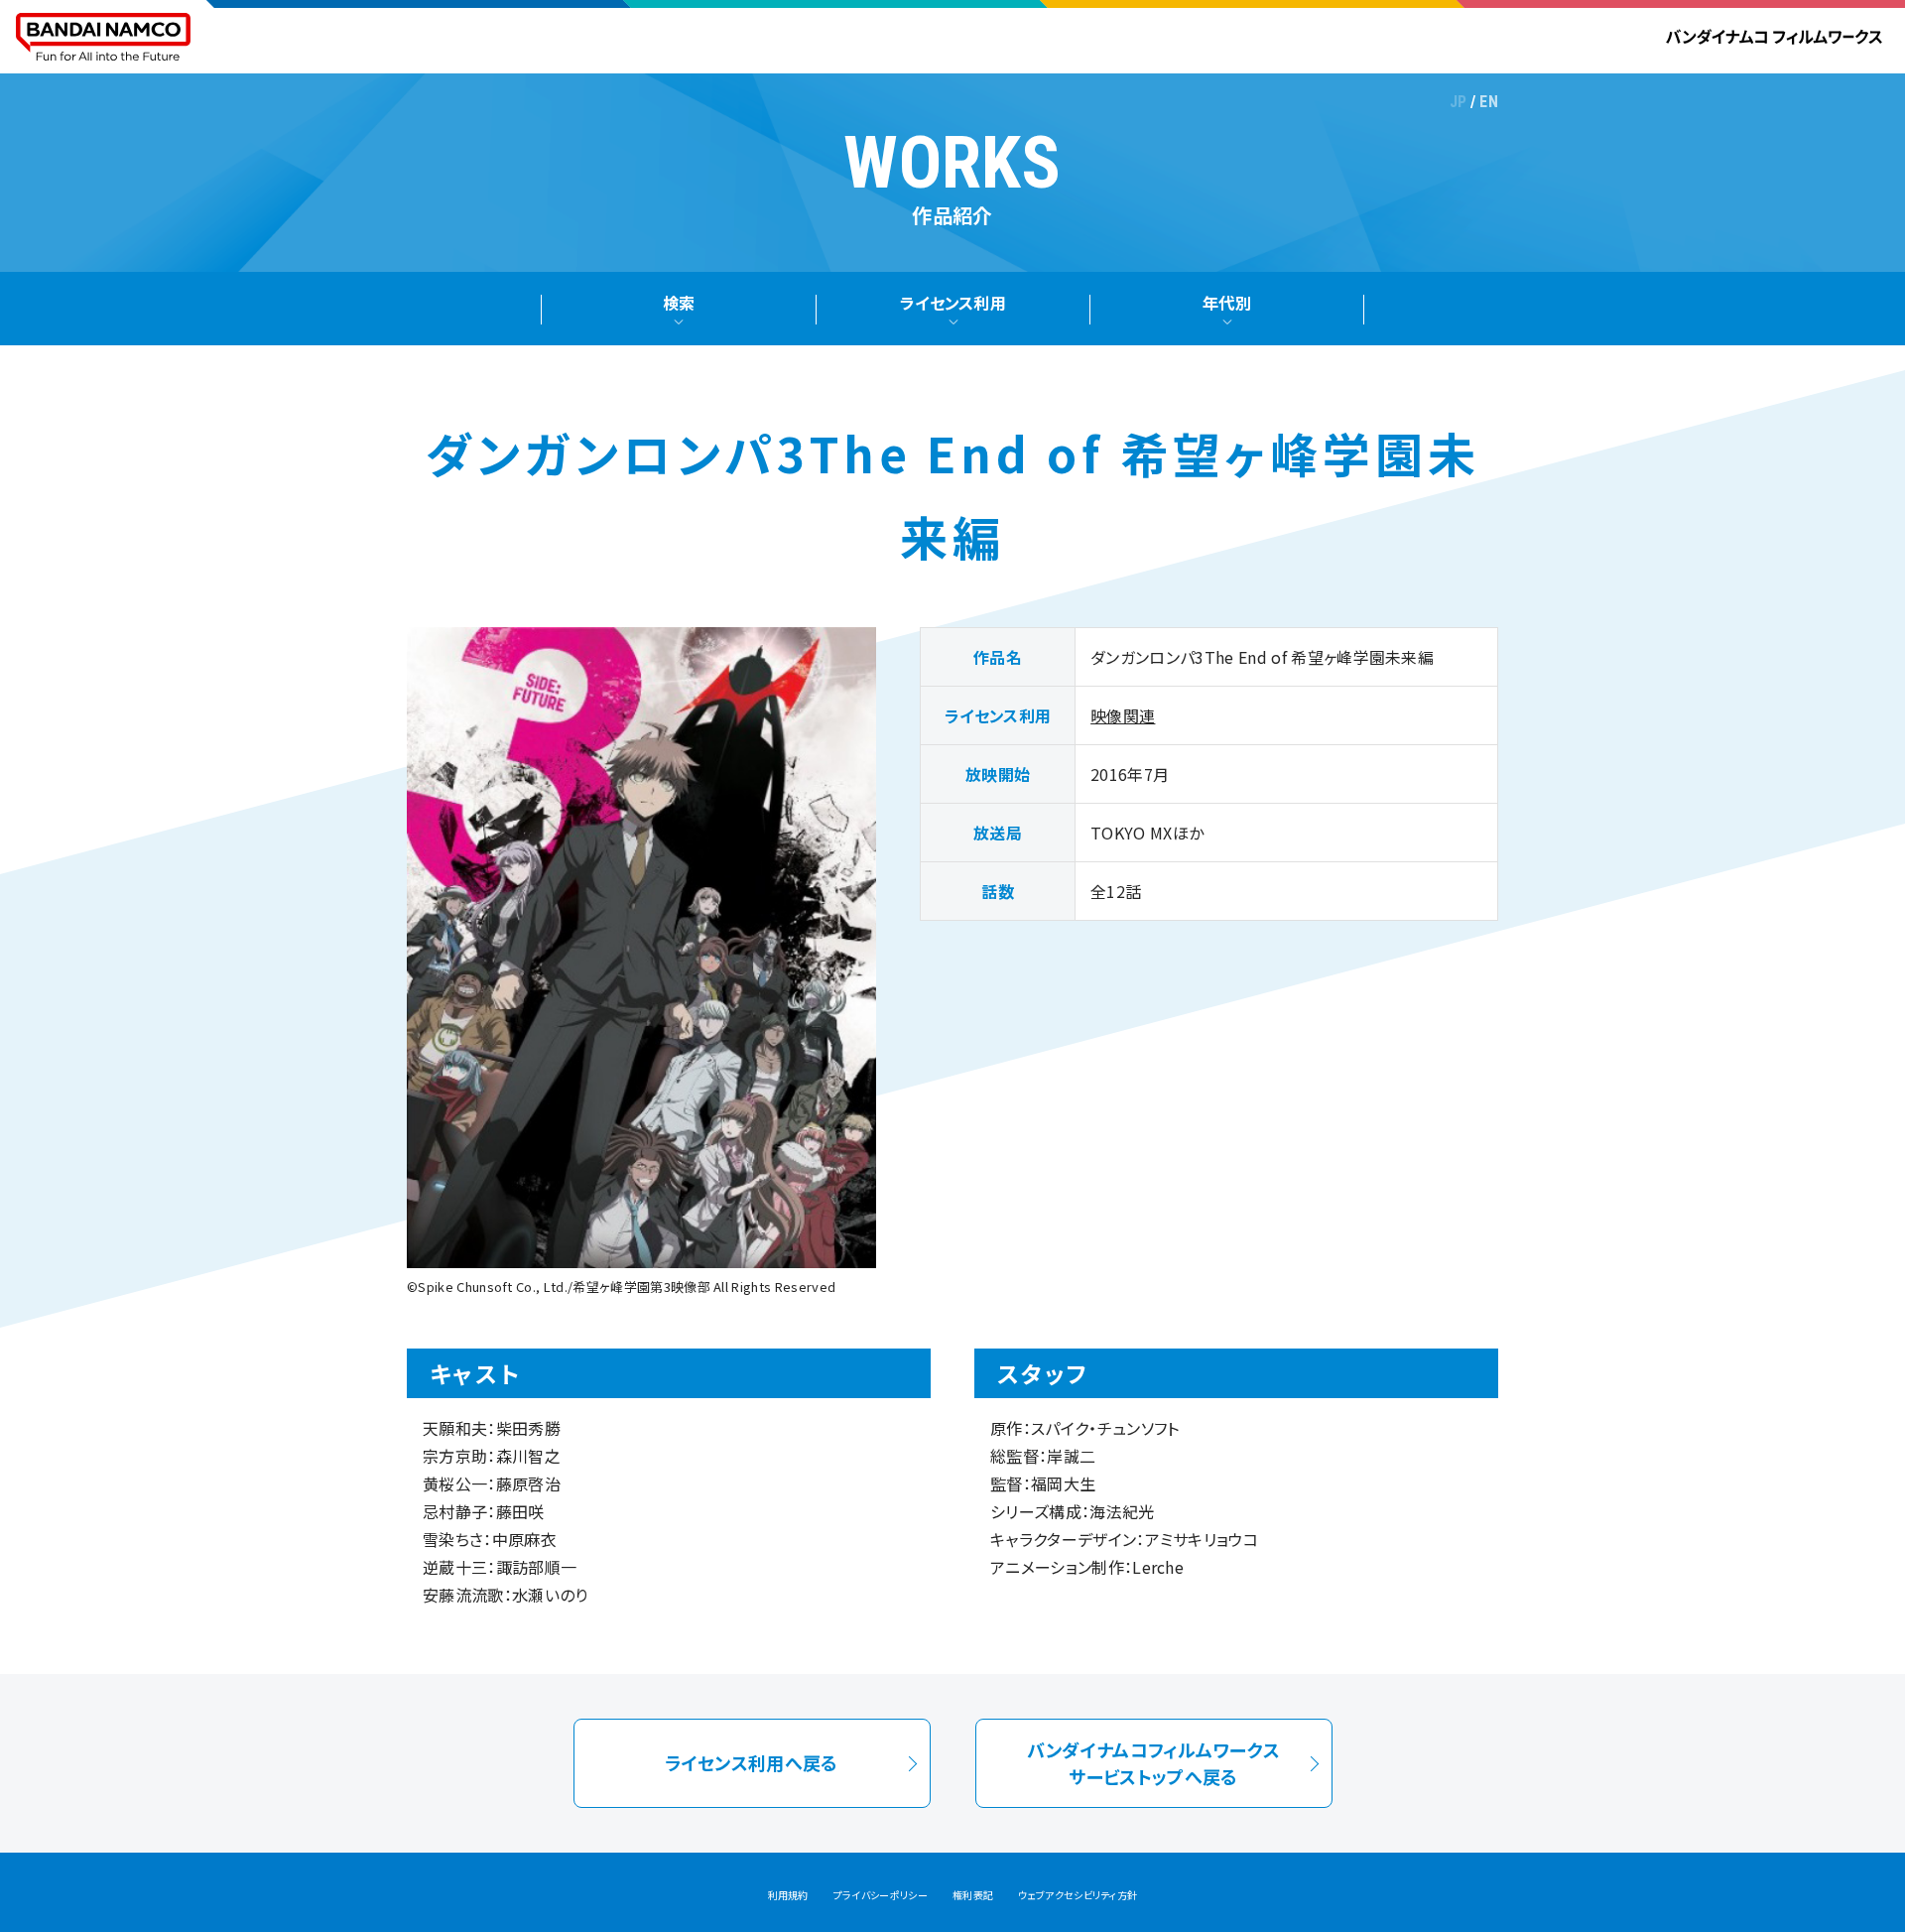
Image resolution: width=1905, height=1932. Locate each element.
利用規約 (788, 1895)
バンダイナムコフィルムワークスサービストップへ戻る (1154, 1762)
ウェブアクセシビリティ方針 (1078, 1895)
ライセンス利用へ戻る (751, 1762)
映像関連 (1123, 715)
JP (1459, 102)
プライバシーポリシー (881, 1895)
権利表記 (973, 1895)
